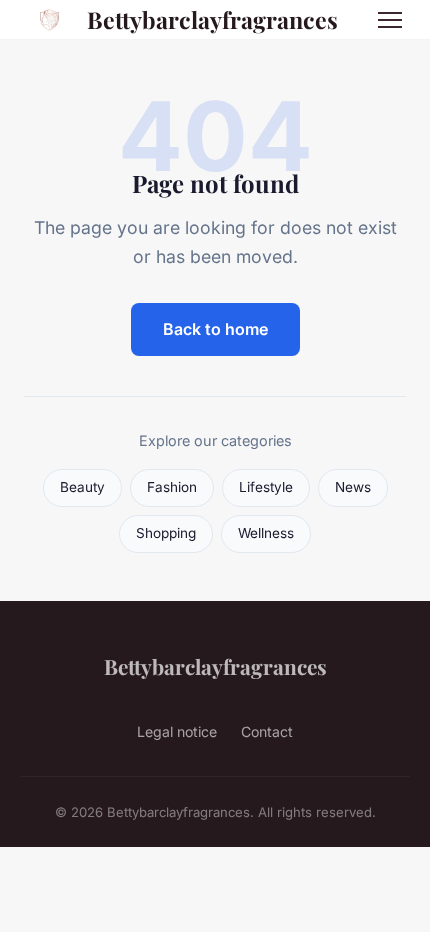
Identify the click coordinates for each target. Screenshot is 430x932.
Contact (267, 731)
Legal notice (177, 731)
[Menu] (390, 20)
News (353, 487)
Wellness (266, 533)
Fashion (172, 487)
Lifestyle (266, 487)
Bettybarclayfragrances (212, 19)
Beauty (82, 487)
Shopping (166, 533)
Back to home (215, 329)
